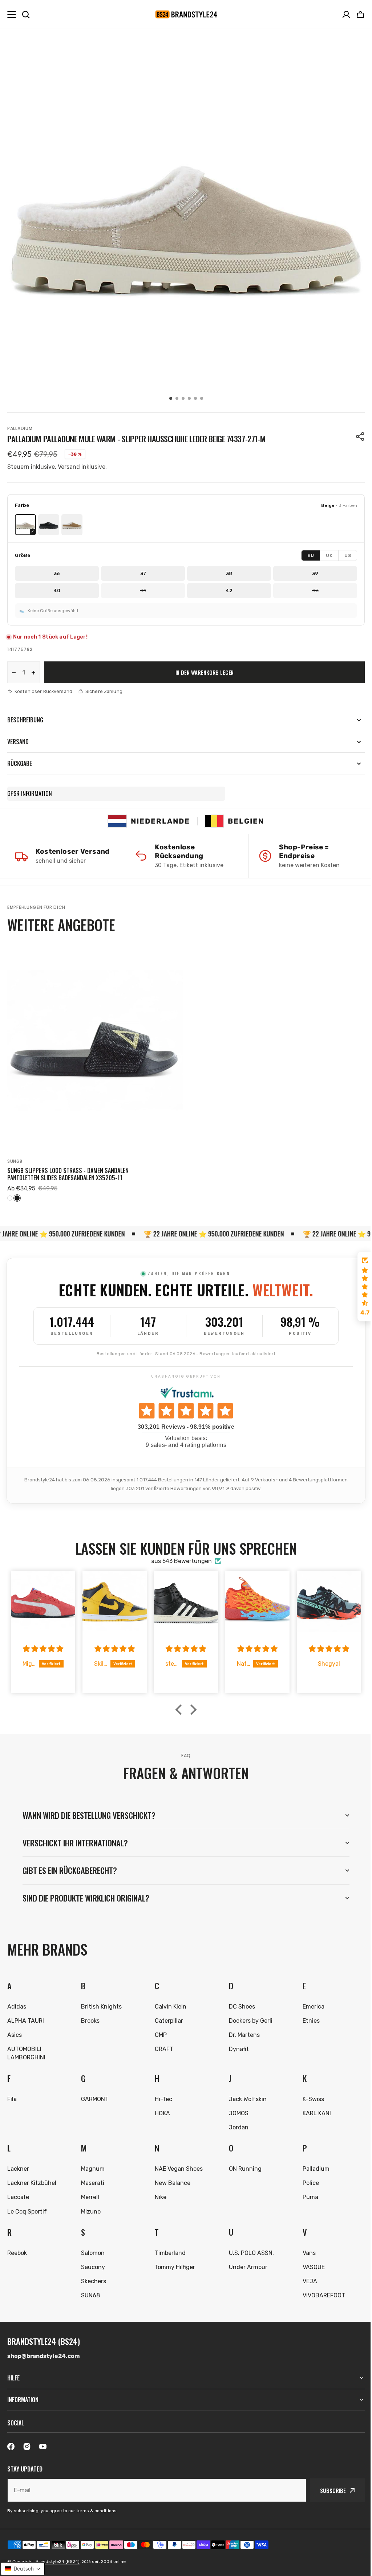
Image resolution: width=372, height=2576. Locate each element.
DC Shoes (239, 2003)
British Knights (100, 2003)
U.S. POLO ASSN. (248, 2250)
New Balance (170, 2180)
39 (315, 573)
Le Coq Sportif (27, 2208)
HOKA (160, 2110)
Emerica (309, 2003)
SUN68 (15, 1161)
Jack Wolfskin (244, 2096)
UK (329, 555)
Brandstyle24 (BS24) (58, 2561)
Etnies (307, 2017)
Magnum (92, 2165)
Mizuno (90, 2208)
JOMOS (235, 2110)
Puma (306, 2194)
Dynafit (236, 2046)
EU (311, 555)
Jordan (235, 2124)
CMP (159, 2032)
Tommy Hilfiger (173, 2264)
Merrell (89, 2194)
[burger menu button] (12, 15)
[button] (360, 15)
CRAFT (162, 2046)
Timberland (168, 2250)
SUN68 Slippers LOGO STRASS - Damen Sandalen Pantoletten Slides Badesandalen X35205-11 (68, 1174)
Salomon (92, 2250)
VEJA (306, 2278)
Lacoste (18, 2194)
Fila (12, 2096)
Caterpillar (167, 2017)
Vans (305, 2250)
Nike (158, 2194)
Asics (15, 2032)
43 (315, 590)
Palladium (20, 428)
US (348, 555)
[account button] (346, 15)
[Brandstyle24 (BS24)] (186, 14)
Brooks (89, 2017)
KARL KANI (312, 2110)
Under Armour (245, 2264)
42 (229, 590)
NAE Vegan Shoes (177, 2165)
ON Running (242, 2165)
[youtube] (43, 2446)
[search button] (26, 15)
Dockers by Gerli (247, 2017)
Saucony (92, 2264)
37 (143, 573)
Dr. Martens (241, 2032)
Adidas (17, 2003)
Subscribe (327, 2490)
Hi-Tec (161, 2096)
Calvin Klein (168, 2003)
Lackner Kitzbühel (32, 2180)
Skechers (92, 2278)
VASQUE (309, 2264)
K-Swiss (309, 2096)
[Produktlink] (95, 1072)
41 (143, 590)
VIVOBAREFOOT (320, 2292)
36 (57, 573)
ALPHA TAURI (26, 2017)
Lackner (18, 2165)
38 (229, 573)
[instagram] (27, 2446)
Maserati (92, 2180)
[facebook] (11, 2446)
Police (306, 2180)
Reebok (17, 2250)
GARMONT (94, 2096)
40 (57, 590)
